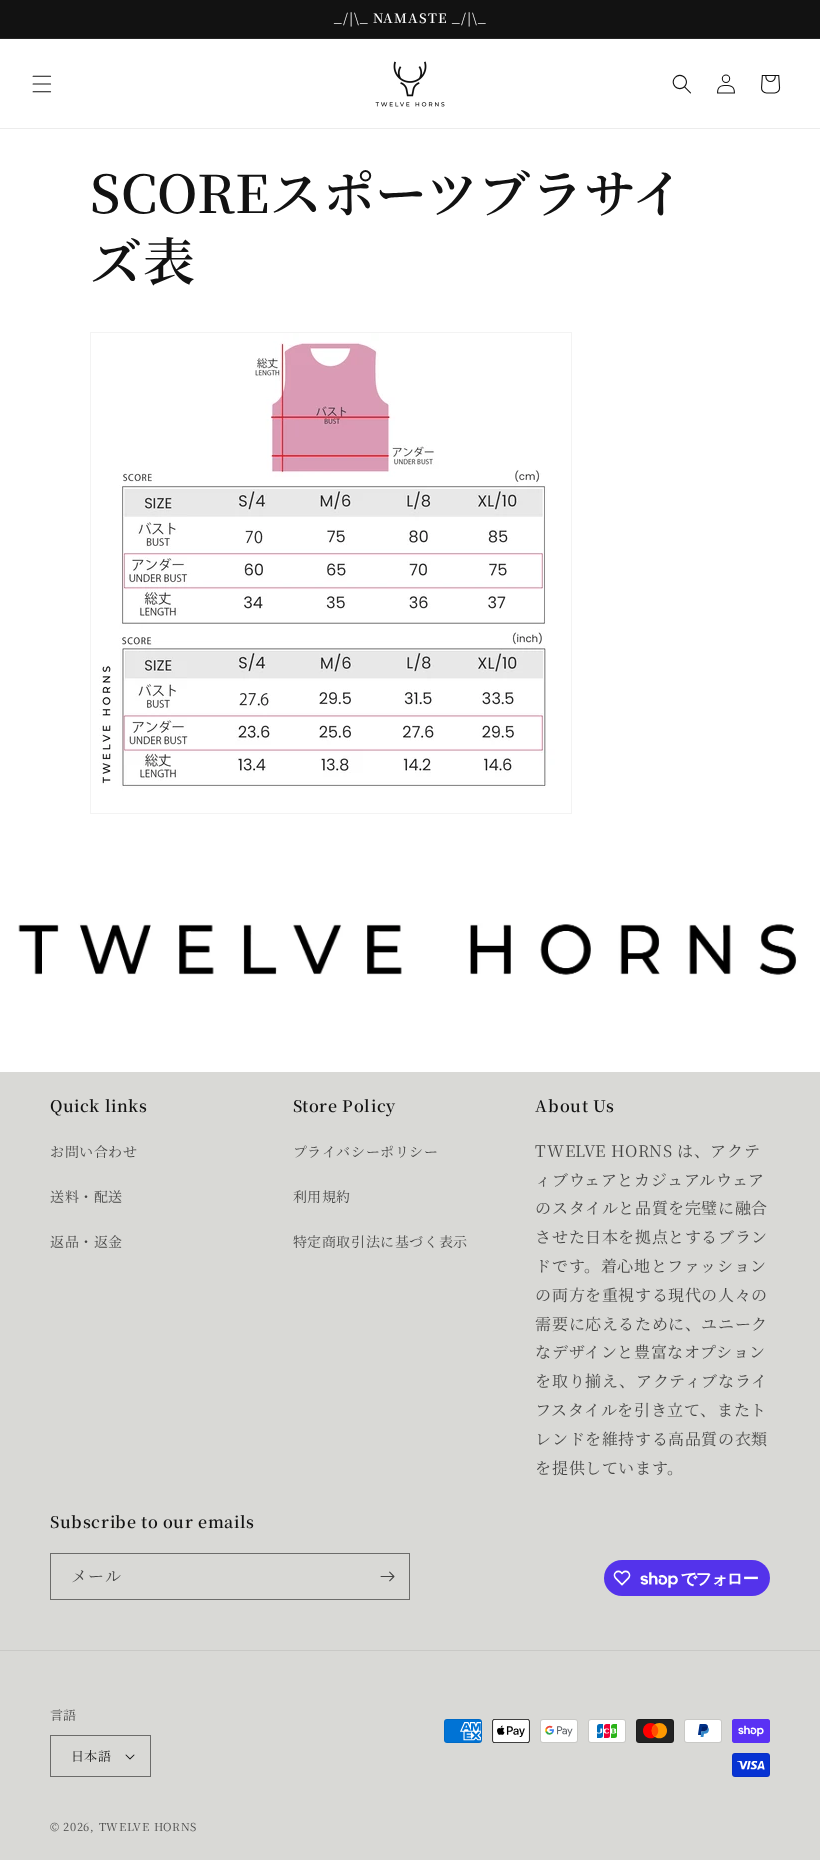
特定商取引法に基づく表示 (380, 1241)
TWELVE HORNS (148, 1826)
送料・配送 (86, 1196)
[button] (42, 84)
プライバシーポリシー (366, 1151)
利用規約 (322, 1196)
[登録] (387, 1576)
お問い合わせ (94, 1151)
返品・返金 (86, 1241)
